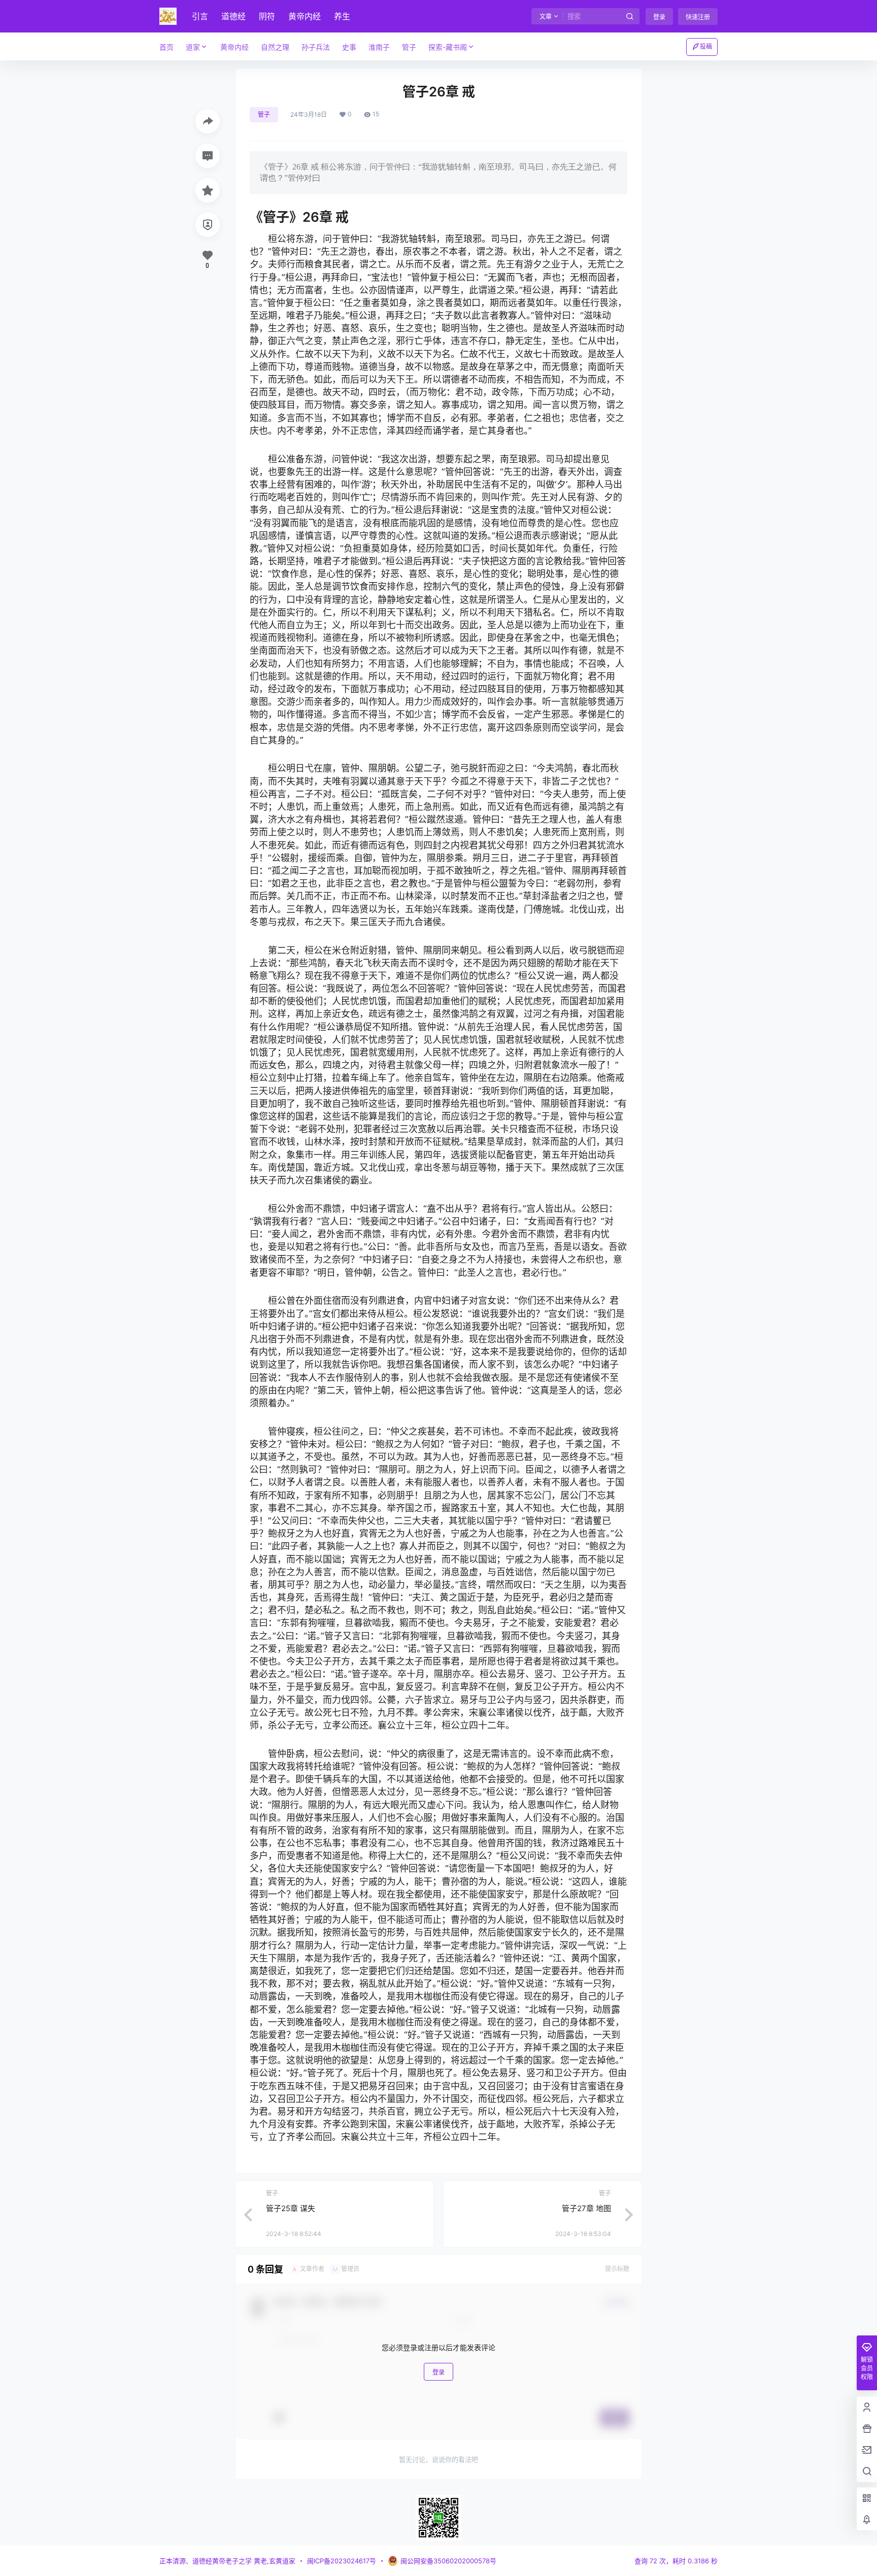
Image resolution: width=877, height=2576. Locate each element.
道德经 (233, 16)
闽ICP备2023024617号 (342, 2561)
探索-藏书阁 (448, 47)
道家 (193, 47)
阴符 (267, 16)
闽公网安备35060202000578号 (448, 2561)
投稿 (706, 46)
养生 (342, 16)
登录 (659, 17)
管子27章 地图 (586, 2208)
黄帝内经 (305, 16)
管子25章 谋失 (291, 2208)
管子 (264, 114)
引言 (200, 16)
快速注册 (698, 17)
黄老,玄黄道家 (274, 2561)
